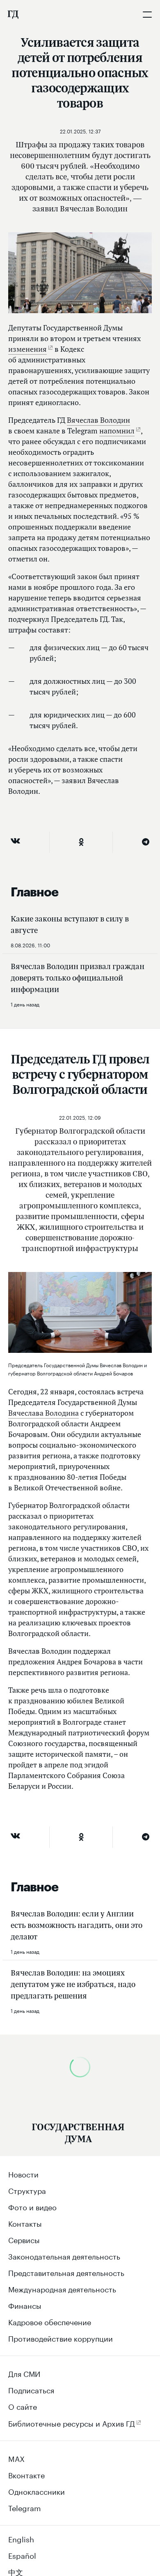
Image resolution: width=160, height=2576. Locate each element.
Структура (27, 2190)
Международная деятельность (62, 2288)
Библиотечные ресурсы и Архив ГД (72, 2422)
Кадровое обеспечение (50, 2321)
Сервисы (24, 2239)
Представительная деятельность (66, 2272)
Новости (23, 2173)
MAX (16, 2458)
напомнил (117, 431)
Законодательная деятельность (64, 2255)
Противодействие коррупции (61, 2338)
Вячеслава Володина (43, 1413)
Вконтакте (26, 2474)
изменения (27, 349)
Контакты (25, 2223)
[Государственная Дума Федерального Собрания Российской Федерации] (13, 14)
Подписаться (31, 2389)
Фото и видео (32, 2206)
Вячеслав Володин (98, 420)
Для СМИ (24, 2373)
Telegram (25, 2507)
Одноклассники (37, 2491)
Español (22, 2555)
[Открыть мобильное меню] (147, 14)
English (21, 2538)
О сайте (23, 2406)
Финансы (25, 2305)
